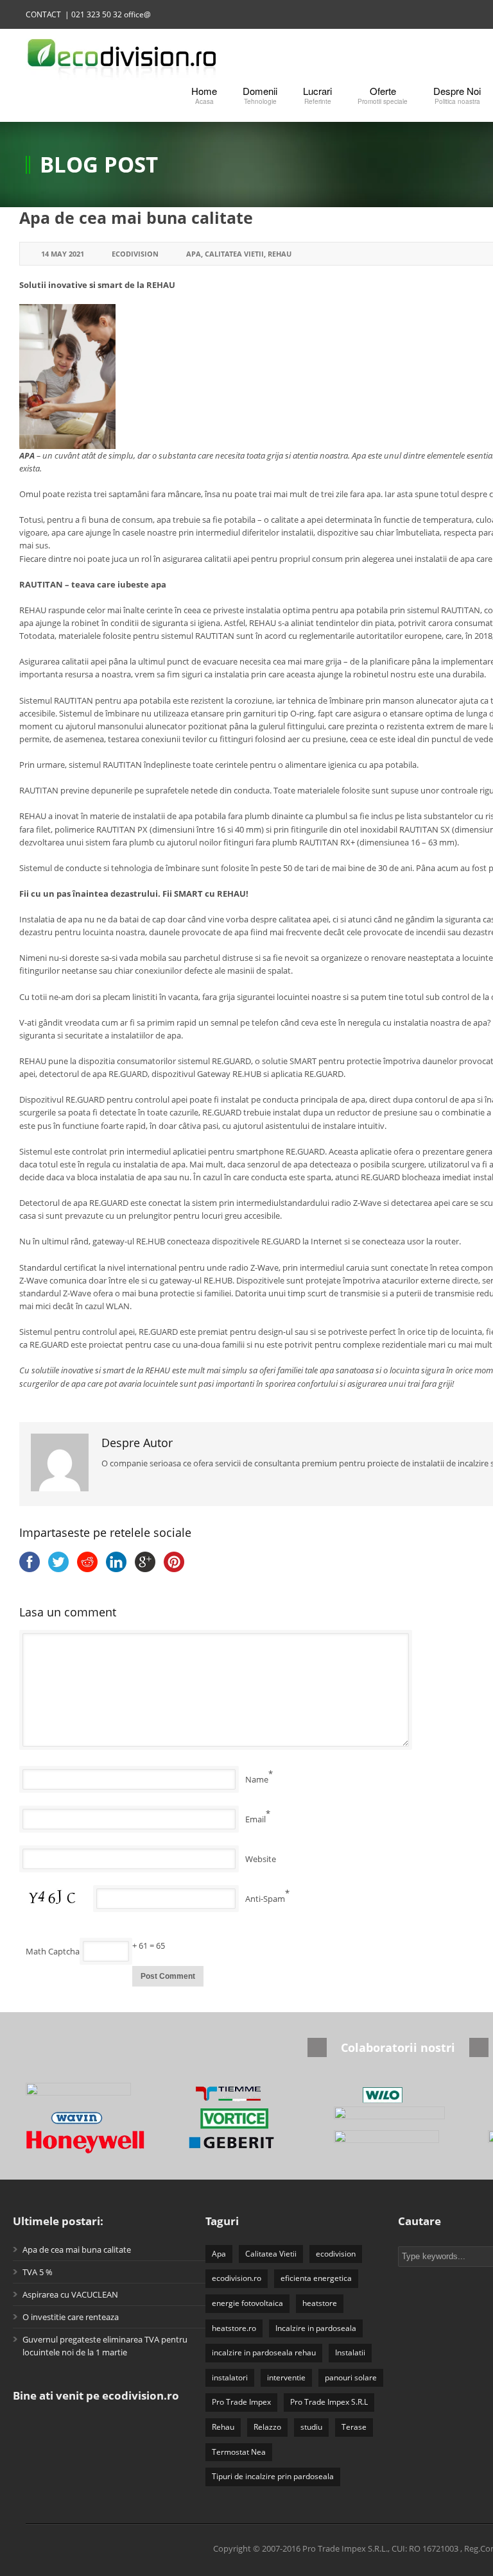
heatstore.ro (234, 2328)
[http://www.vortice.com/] (244, 2118)
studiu (311, 2427)
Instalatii (350, 2352)
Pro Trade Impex (241, 2402)
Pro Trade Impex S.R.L (329, 2402)
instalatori (230, 2377)
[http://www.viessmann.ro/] (90, 2095)
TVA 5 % (38, 2272)
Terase (354, 2427)
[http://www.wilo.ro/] (398, 2095)
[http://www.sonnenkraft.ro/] (398, 2118)
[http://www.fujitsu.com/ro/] (398, 2142)
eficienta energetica (316, 2278)
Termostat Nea (239, 2452)
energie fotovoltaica (247, 2303)
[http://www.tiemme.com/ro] (244, 2095)
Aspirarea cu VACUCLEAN (70, 2294)
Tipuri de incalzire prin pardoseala (273, 2476)
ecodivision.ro (237, 2278)
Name (257, 1779)
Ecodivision (135, 254)
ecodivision (336, 2254)
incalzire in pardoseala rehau (264, 2352)
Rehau (280, 254)
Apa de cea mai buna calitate (136, 217)
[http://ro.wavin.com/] (90, 2118)
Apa (194, 254)
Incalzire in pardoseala (316, 2328)
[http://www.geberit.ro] (244, 2142)
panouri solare (351, 2377)
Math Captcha (53, 1951)
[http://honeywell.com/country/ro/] (90, 2142)
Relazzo (267, 2427)
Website (261, 1859)
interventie (286, 2377)
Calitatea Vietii (234, 254)
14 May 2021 (63, 254)
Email (255, 1819)
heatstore (320, 2303)
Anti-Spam (265, 1899)
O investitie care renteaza (71, 2317)
